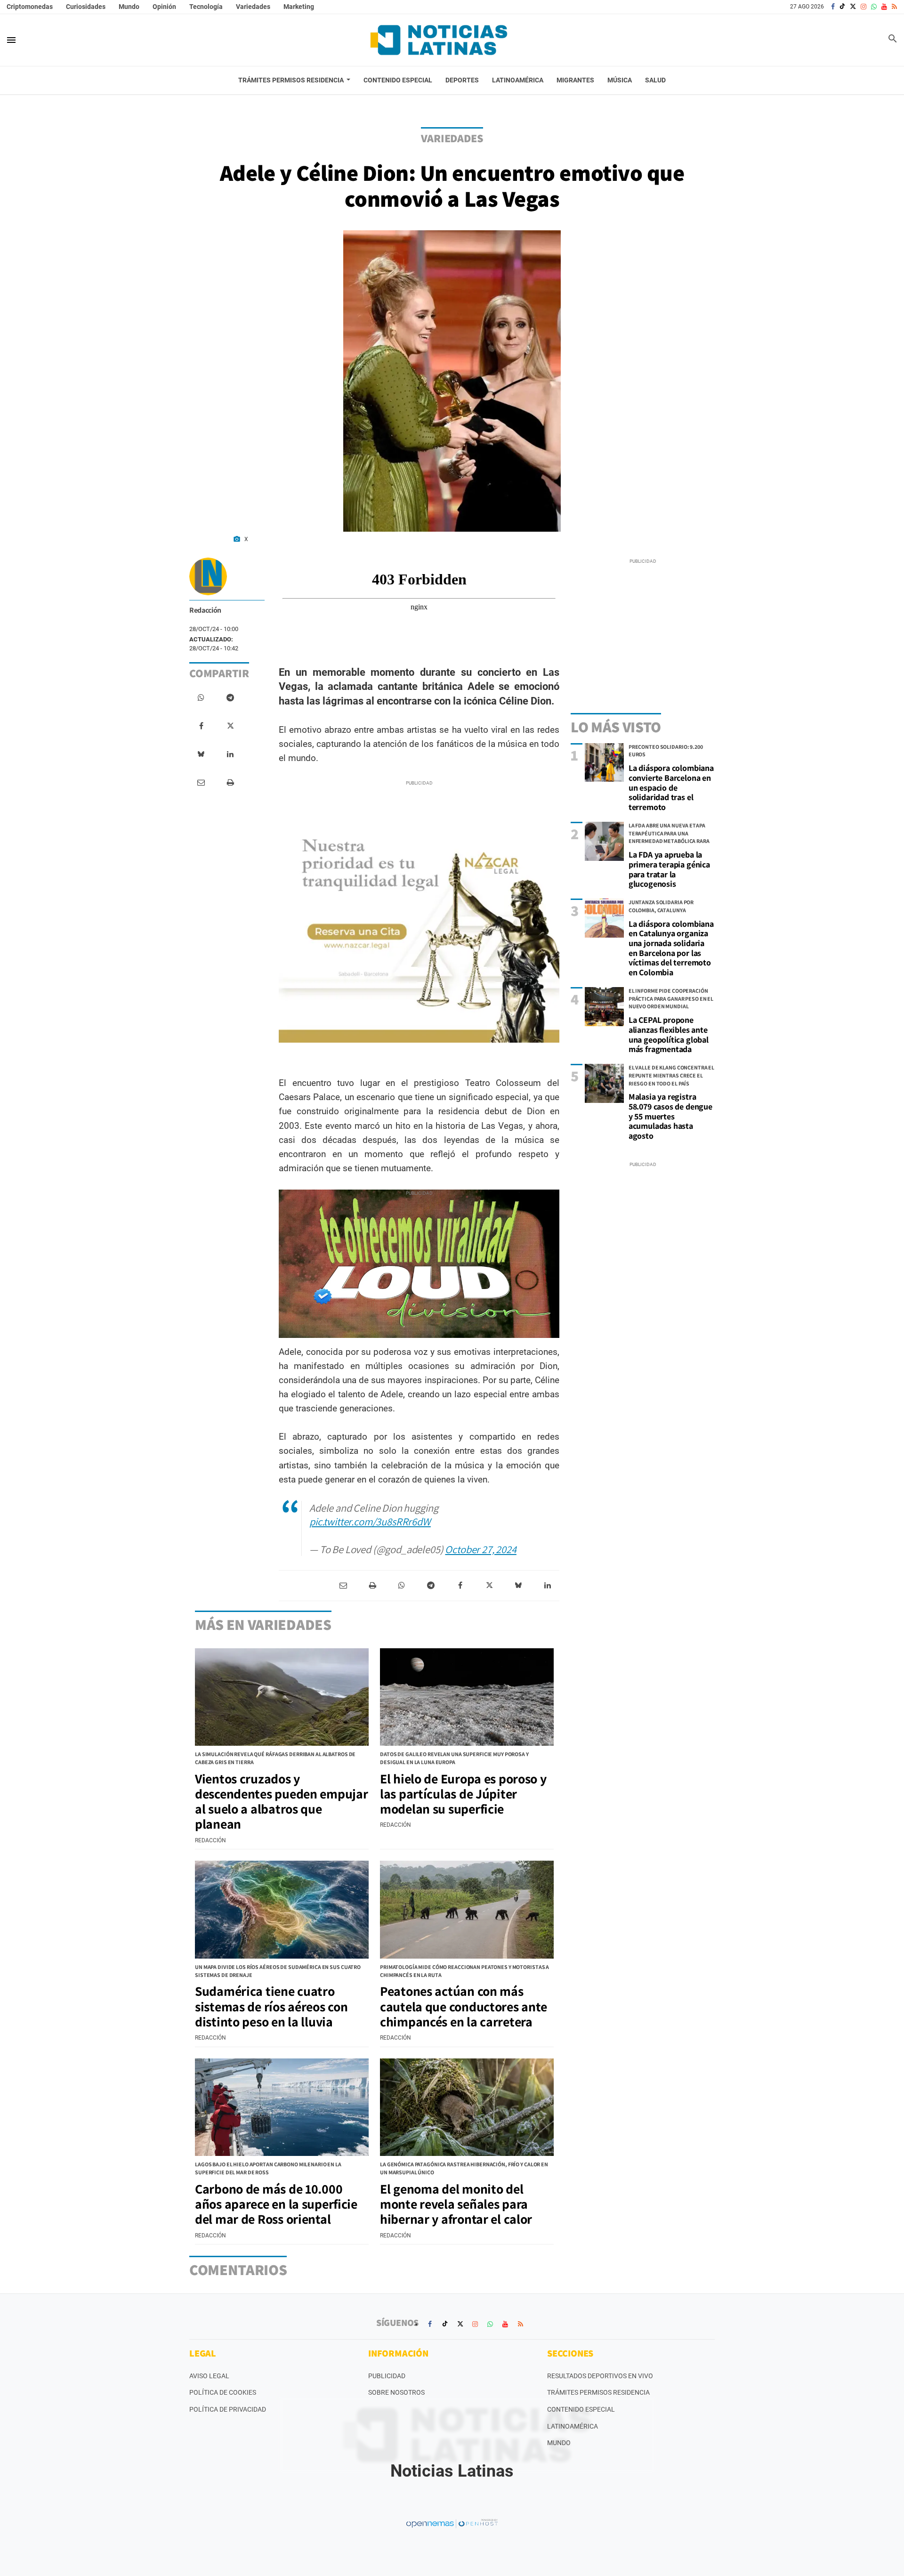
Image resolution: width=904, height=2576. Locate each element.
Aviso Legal (209, 2376)
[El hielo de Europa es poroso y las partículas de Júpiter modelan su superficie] (467, 1697)
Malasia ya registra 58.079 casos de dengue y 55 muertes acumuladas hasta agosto (670, 1116)
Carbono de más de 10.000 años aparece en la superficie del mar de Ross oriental (276, 2204)
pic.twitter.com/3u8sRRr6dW (370, 1521)
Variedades (253, 7)
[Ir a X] (853, 7)
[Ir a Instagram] (864, 7)
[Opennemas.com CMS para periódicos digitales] (452, 2523)
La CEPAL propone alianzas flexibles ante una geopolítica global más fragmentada (669, 1034)
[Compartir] (201, 698)
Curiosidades (86, 7)
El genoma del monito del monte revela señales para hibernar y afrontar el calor (456, 2204)
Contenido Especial (581, 2409)
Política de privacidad (228, 2409)
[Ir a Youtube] (884, 7)
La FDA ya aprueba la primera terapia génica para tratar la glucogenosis (669, 869)
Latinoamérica (573, 2426)
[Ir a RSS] (894, 7)
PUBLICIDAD (387, 2376)
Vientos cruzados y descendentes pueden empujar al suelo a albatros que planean (281, 1801)
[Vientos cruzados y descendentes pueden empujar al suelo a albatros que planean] (282, 1697)
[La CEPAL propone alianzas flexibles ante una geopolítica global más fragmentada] (604, 1007)
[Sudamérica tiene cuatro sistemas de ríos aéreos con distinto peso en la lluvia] (282, 1910)
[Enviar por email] (201, 783)
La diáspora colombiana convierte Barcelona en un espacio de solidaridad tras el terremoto (671, 787)
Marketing (299, 7)
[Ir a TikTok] (842, 7)
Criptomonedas (30, 7)
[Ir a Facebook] (833, 7)
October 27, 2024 (480, 1549)
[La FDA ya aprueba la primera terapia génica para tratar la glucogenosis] (604, 841)
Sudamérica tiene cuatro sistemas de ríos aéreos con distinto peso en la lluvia (271, 2006)
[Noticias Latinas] (439, 40)
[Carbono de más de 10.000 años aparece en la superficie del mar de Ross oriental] (282, 2107)
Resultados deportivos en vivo (600, 2376)
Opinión (164, 7)
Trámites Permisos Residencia (598, 2392)
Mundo (129, 7)
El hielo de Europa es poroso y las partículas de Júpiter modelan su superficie (463, 1794)
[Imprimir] (230, 783)
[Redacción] (208, 576)
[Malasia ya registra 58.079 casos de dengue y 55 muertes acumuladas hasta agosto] (604, 1083)
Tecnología (206, 7)
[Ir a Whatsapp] (874, 7)
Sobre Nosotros (396, 2392)
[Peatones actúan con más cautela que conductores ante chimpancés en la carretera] (467, 1910)
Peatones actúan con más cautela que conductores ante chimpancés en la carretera (464, 2006)
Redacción (205, 610)
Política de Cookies (223, 2392)
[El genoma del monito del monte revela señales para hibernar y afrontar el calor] (467, 2107)
